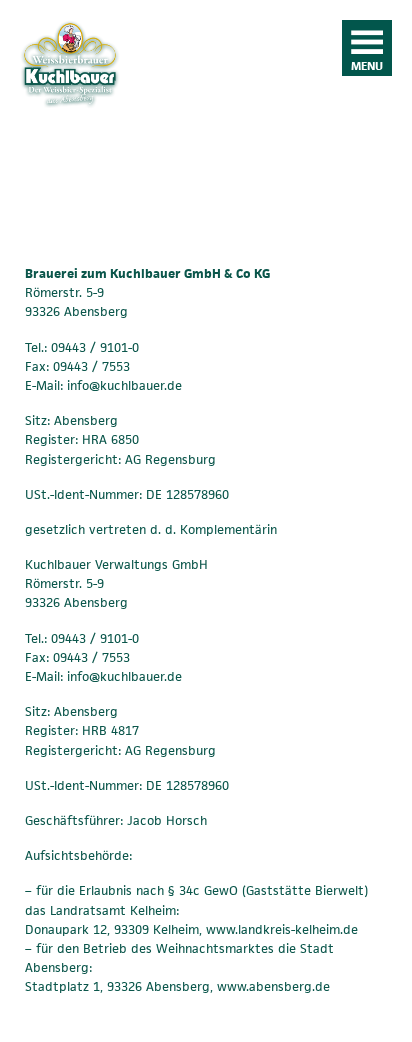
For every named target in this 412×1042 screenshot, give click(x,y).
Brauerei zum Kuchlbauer (70, 110)
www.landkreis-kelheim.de (282, 929)
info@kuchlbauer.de (122, 385)
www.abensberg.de (273, 986)
